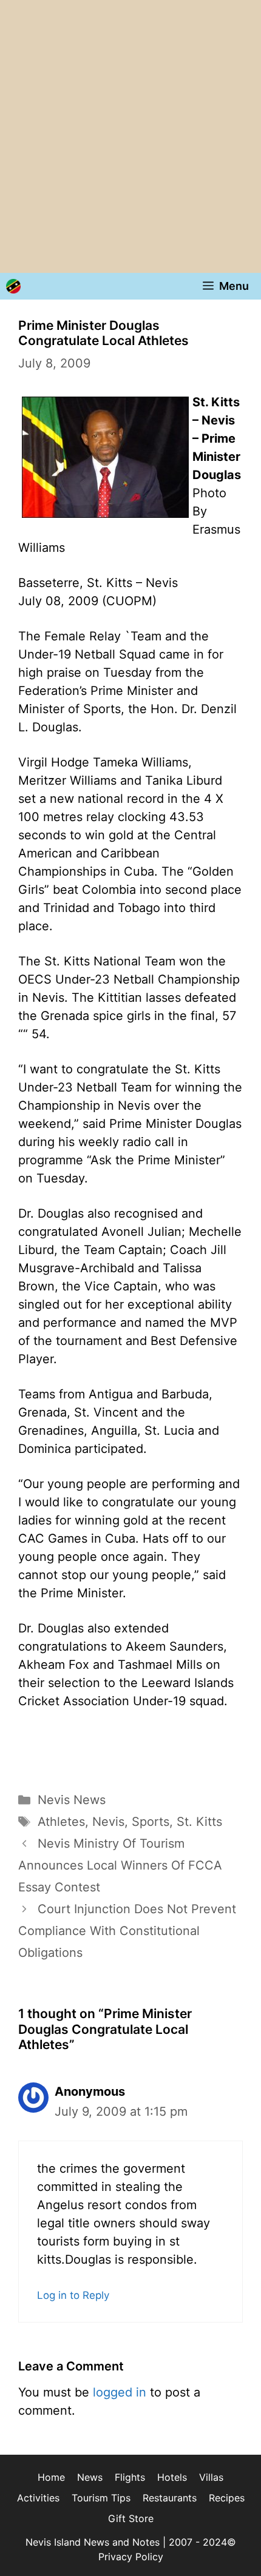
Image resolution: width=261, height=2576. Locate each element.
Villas (211, 2477)
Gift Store (131, 2518)
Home (51, 2477)
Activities (38, 2498)
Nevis (108, 1822)
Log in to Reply (73, 2295)
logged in (120, 2392)
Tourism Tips (101, 2498)
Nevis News (72, 1800)
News (90, 2477)
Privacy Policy (131, 2557)
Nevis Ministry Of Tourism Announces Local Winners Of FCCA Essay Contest (120, 1865)
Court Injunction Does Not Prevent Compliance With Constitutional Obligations (127, 1931)
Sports (151, 1822)
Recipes (227, 2498)
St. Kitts (199, 1822)
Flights (130, 2477)
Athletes (61, 1822)
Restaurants (170, 2498)
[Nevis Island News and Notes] (13, 286)
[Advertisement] (130, 136)
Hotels (172, 2477)
